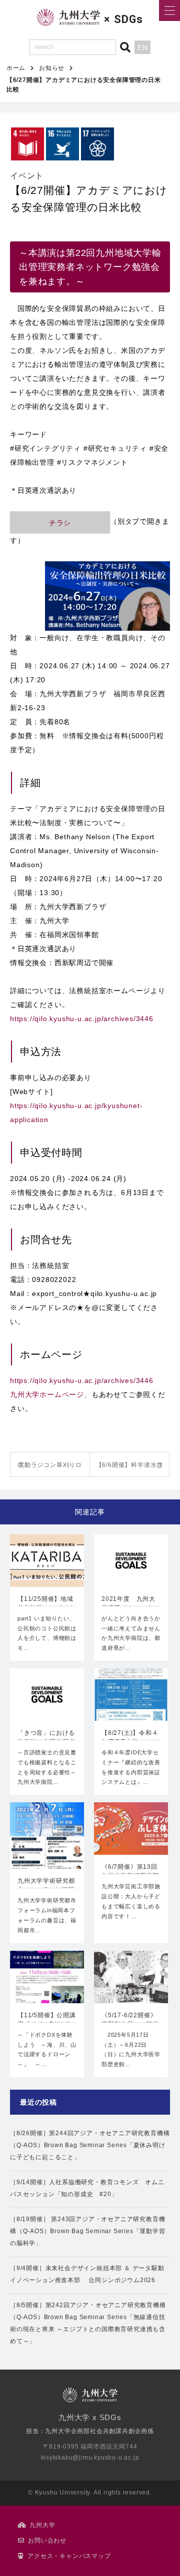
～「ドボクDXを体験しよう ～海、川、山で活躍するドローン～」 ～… (47, 2049)
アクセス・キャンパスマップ (69, 2556)
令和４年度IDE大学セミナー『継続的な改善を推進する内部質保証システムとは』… (131, 1767)
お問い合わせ (47, 2541)
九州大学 (42, 2525)
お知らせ (52, 68)
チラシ (60, 523)
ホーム (16, 68)
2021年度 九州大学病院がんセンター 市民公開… (131, 1604)
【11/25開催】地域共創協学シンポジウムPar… (46, 1604)
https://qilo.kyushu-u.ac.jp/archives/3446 (82, 1019)
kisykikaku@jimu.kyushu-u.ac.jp (90, 2458)
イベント (27, 176)
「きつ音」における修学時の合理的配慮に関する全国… (46, 1738)
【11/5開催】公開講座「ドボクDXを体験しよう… (47, 2021)
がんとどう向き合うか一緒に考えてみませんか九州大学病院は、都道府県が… (131, 1633)
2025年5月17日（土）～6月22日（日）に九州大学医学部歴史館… (131, 2049)
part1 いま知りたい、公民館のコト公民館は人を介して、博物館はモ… (47, 1633)
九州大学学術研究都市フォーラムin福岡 (46, 1885)
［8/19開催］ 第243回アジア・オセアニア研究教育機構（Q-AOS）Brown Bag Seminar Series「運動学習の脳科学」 (88, 2231)
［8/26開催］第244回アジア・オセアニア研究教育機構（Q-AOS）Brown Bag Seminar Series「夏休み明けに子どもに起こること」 (90, 2145)
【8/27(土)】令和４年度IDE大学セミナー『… (130, 1738)
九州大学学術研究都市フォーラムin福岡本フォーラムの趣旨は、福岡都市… (47, 1915)
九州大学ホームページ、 (51, 1394)
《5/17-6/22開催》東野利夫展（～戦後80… (130, 2021)
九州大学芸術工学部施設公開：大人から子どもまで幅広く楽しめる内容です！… (131, 1901)
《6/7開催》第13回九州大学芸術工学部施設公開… (130, 1872)
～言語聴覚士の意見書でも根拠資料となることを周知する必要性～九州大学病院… (47, 1767)
